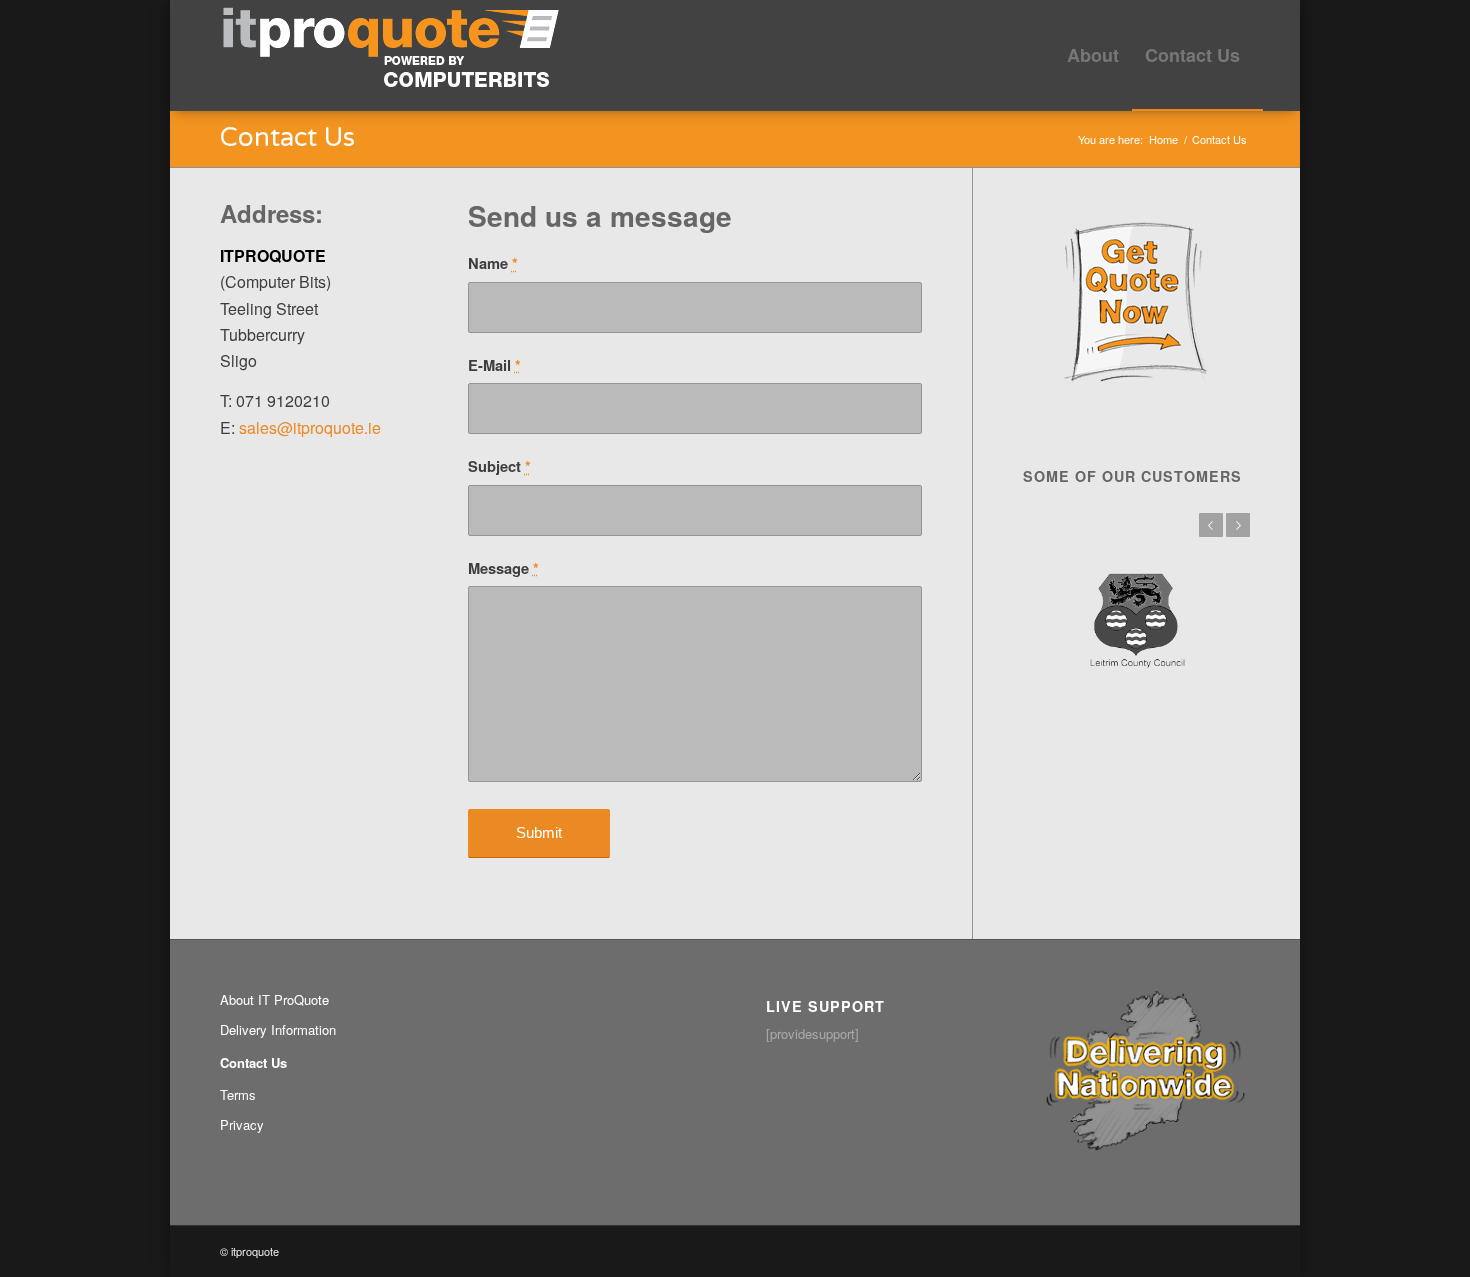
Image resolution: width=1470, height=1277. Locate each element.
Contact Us (287, 137)
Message (503, 568)
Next (1238, 525)
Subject (499, 466)
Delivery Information (278, 1029)
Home (1163, 139)
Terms (238, 1094)
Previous (1211, 525)
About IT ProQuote (274, 999)
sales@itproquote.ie (310, 427)
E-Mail (494, 365)
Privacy (242, 1124)
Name (493, 263)
